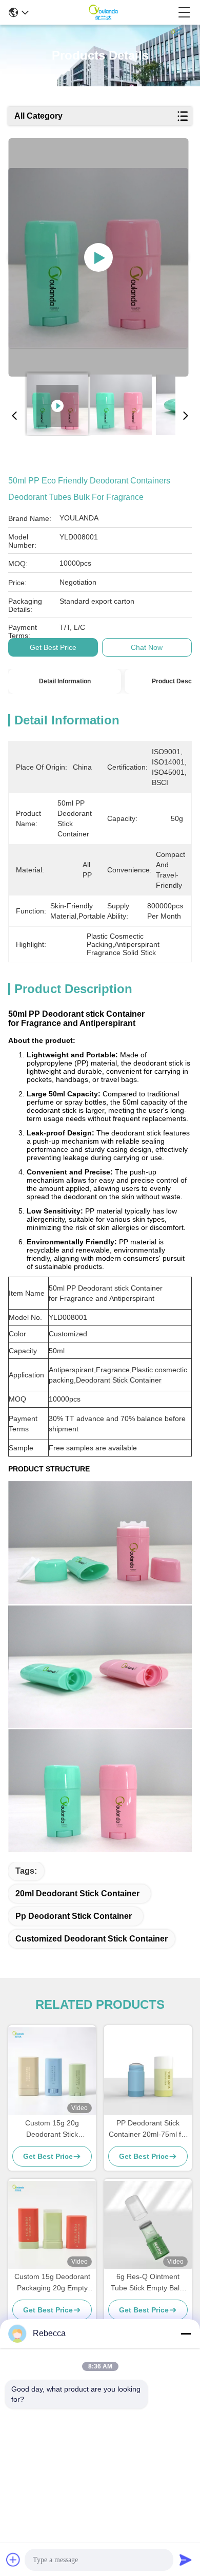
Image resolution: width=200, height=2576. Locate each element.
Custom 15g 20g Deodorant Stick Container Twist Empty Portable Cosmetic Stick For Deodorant (52, 2129)
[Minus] (186, 2334)
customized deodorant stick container (92, 1939)
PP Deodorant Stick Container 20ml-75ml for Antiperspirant (148, 2129)
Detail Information (65, 681)
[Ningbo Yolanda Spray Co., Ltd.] (103, 12)
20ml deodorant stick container (77, 1893)
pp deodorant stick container (74, 1916)
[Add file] (13, 2560)
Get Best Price (53, 647)
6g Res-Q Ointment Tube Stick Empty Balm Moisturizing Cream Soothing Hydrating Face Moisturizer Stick (148, 2283)
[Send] (186, 2560)
